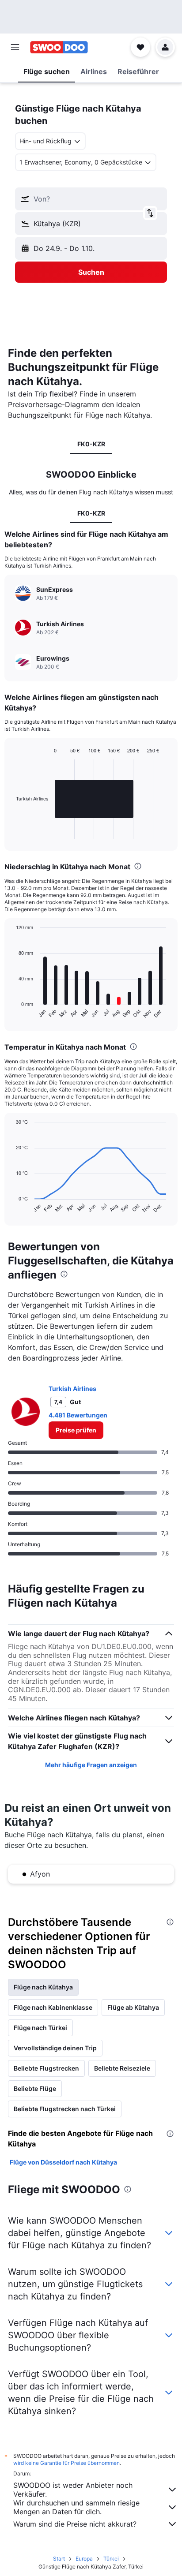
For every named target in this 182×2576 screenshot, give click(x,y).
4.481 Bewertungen (78, 1415)
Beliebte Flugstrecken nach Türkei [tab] (65, 2109)
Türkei (111, 2559)
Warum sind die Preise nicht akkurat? (75, 2524)
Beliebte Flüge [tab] (35, 2088)
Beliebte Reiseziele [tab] (122, 2068)
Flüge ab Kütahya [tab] (133, 2007)
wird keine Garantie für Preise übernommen (66, 2463)
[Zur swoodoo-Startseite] (59, 47)
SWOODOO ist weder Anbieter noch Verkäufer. (73, 2490)
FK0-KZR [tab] (91, 444)
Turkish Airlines (72, 1389)
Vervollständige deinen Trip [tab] (55, 2048)
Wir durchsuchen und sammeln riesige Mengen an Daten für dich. (76, 2507)
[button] (15, 47)
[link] (76, 1430)
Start (59, 2559)
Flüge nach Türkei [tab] (40, 2028)
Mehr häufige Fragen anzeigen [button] (91, 1765)
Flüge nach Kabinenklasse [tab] (53, 2007)
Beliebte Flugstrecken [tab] (46, 2068)
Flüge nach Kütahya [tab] (43, 1987)
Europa (84, 2559)
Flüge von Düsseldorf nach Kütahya (63, 2162)
